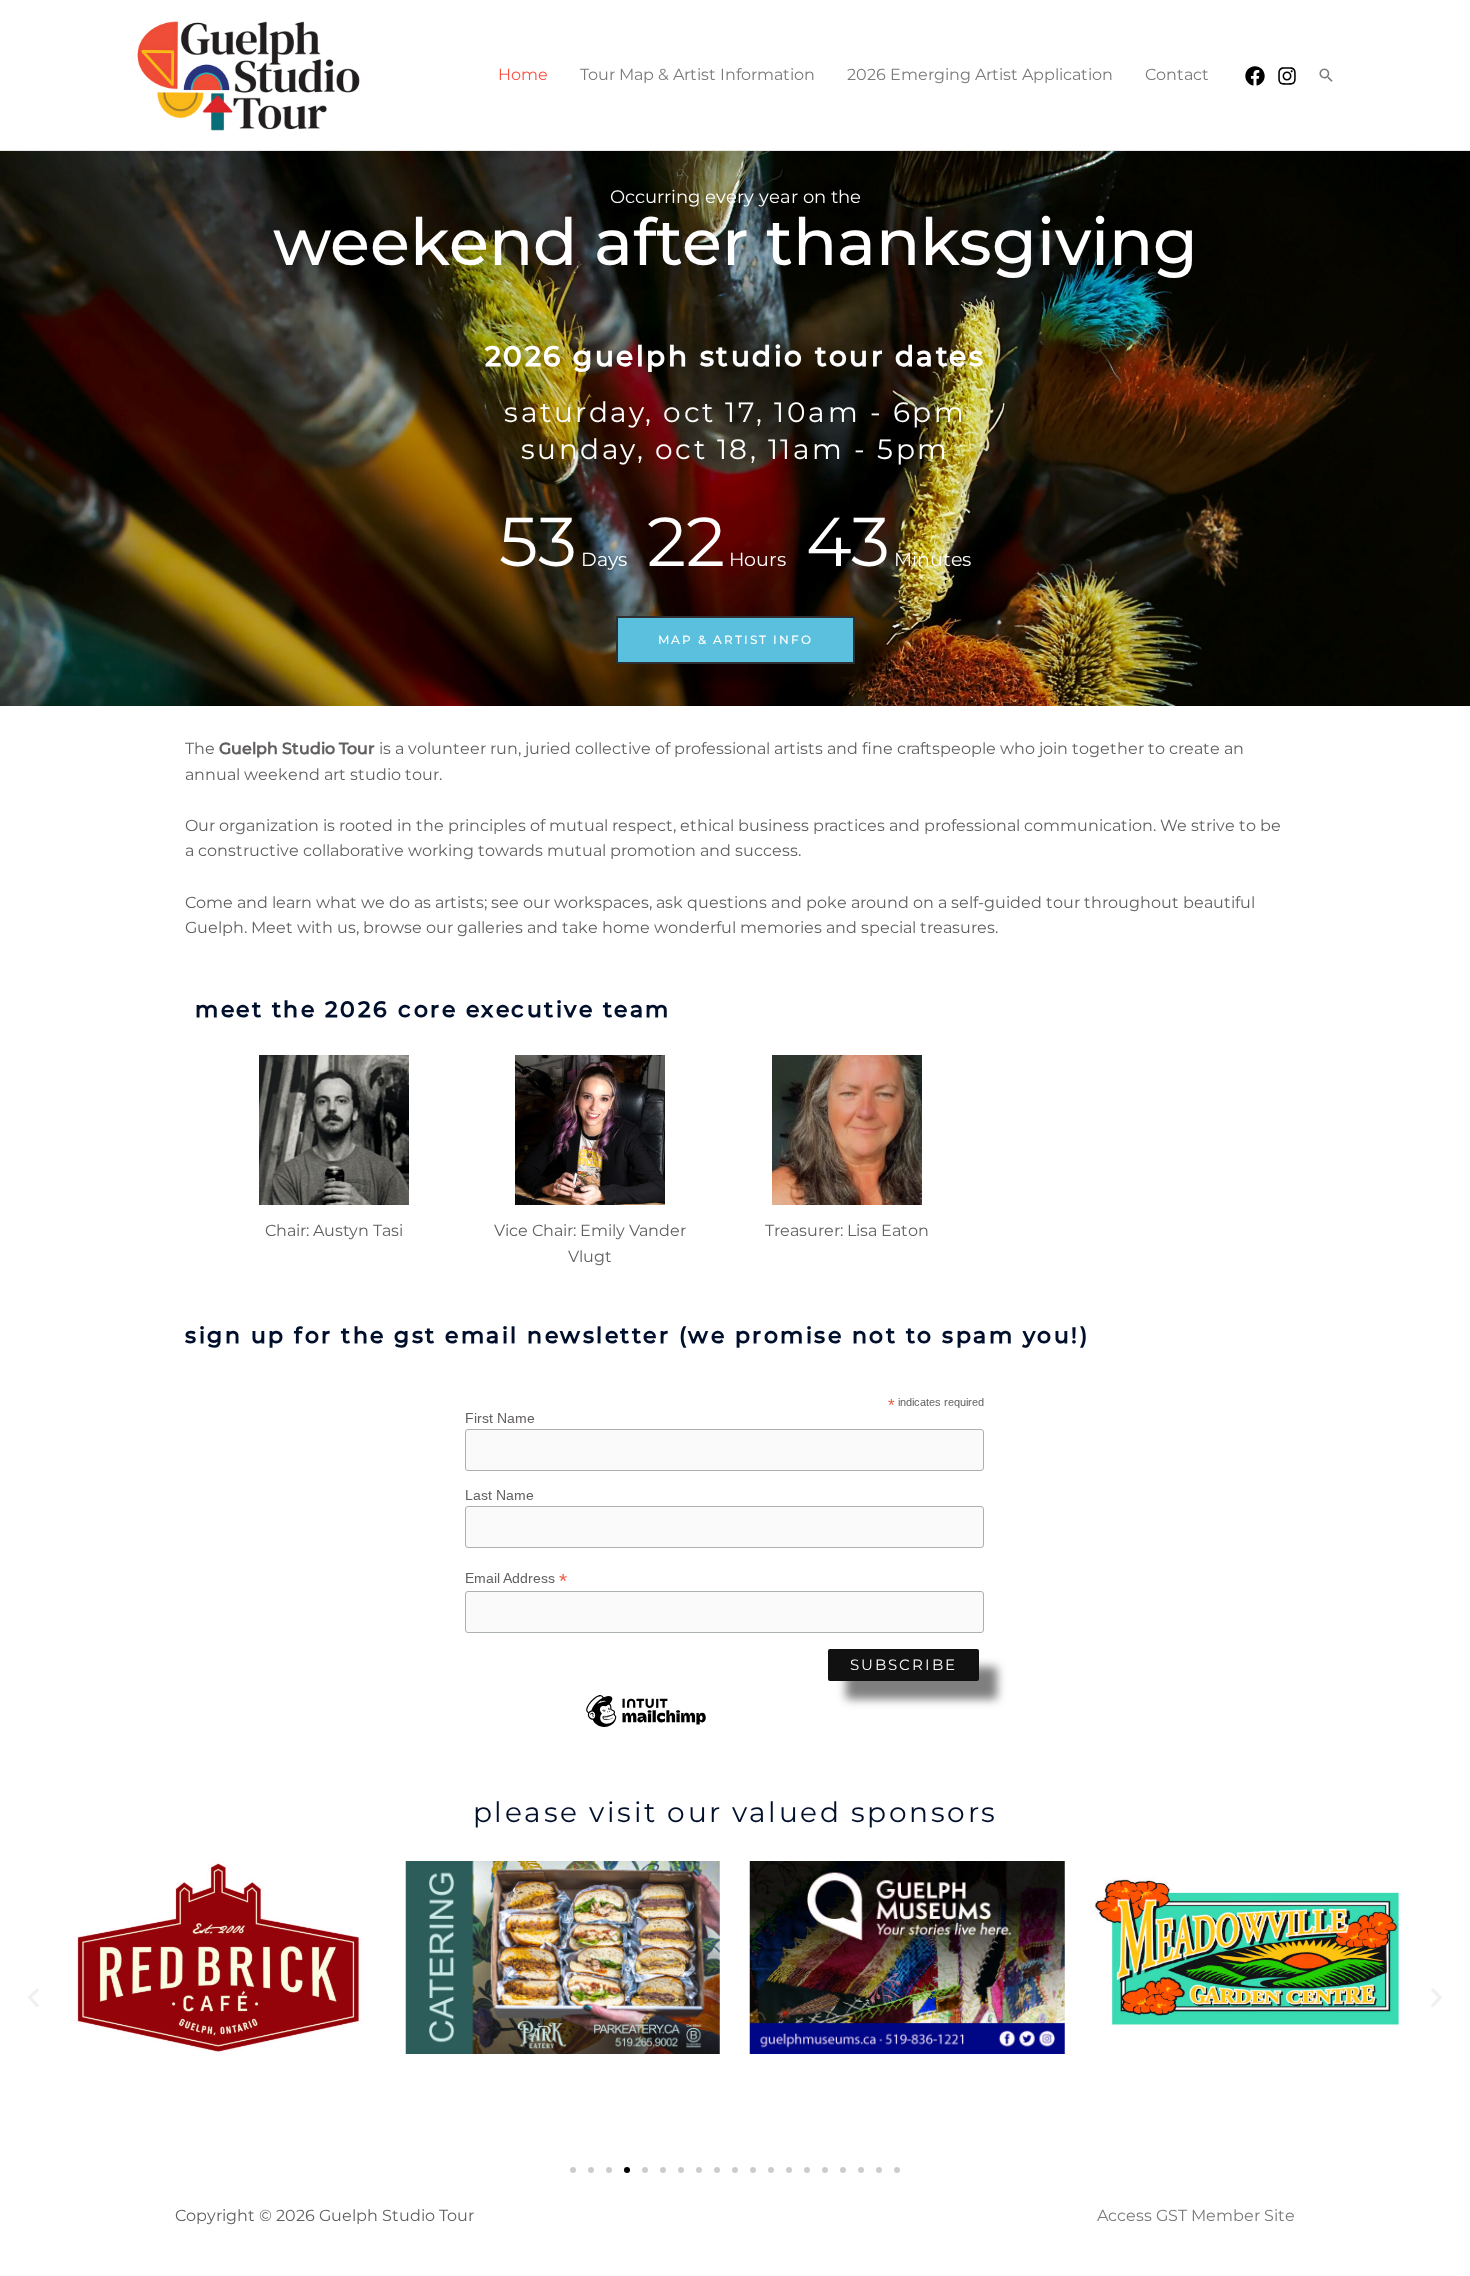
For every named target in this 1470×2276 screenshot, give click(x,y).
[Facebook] (1255, 76)
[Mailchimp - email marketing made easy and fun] (646, 1726)
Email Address (516, 1578)
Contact (1177, 74)
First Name (500, 1418)
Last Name (499, 1495)
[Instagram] (1287, 76)
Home (523, 74)
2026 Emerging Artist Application (980, 74)
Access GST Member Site (1196, 2215)
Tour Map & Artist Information (697, 74)
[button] (1326, 75)
